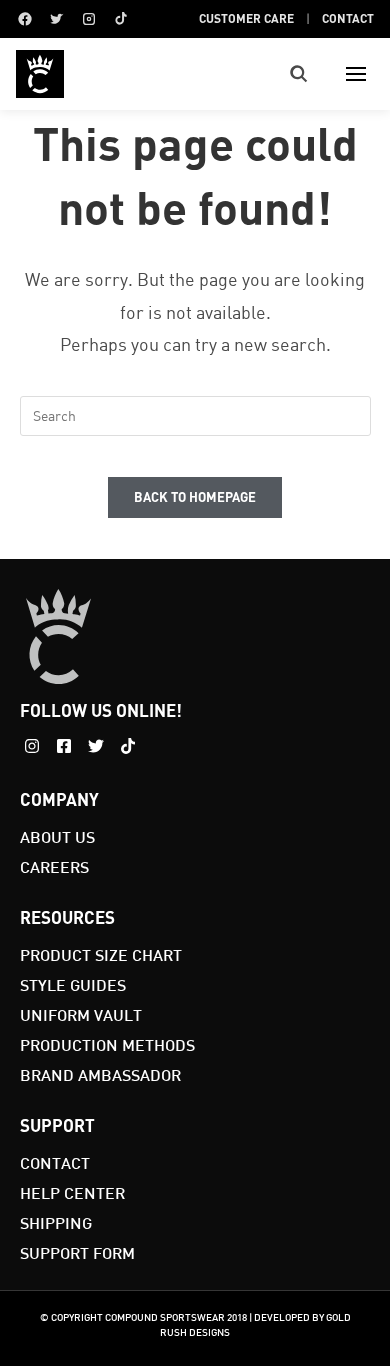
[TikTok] (121, 19)
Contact (348, 18)
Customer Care (246, 18)
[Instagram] (89, 19)
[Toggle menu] (356, 74)
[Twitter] (57, 19)
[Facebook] (25, 19)
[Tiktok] (128, 746)
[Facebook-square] (64, 746)
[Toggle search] (299, 74)
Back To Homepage (195, 497)
